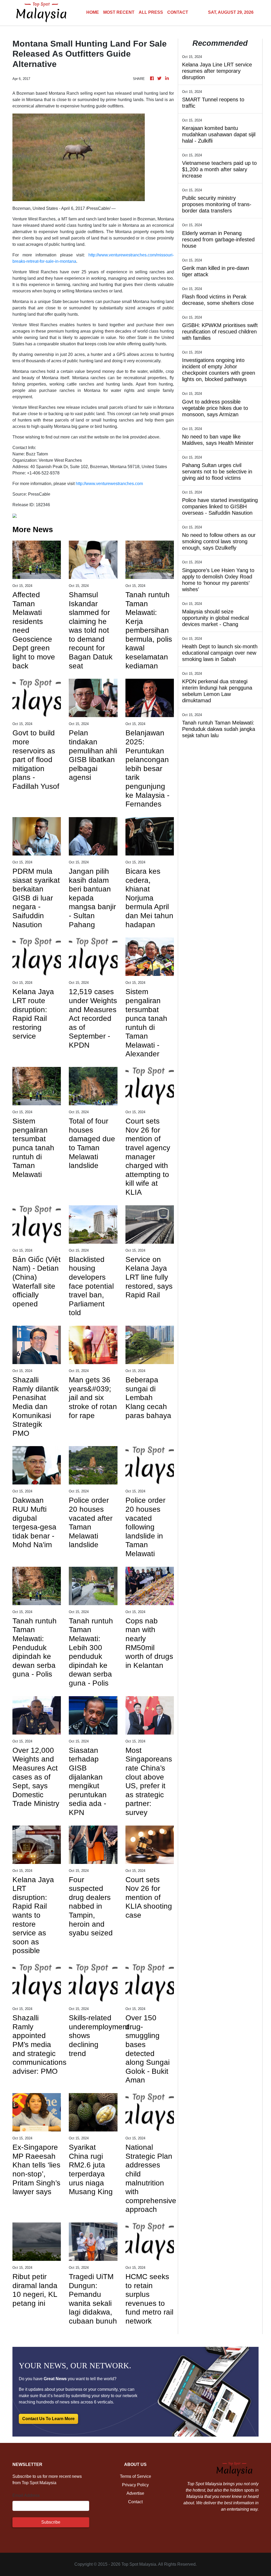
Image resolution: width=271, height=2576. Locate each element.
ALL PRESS (151, 12)
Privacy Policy (135, 2485)
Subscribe (51, 2522)
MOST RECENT (119, 12)
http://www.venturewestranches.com (109, 484)
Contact (135, 2502)
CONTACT (178, 12)
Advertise (135, 2493)
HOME (93, 12)
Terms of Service (135, 2476)
